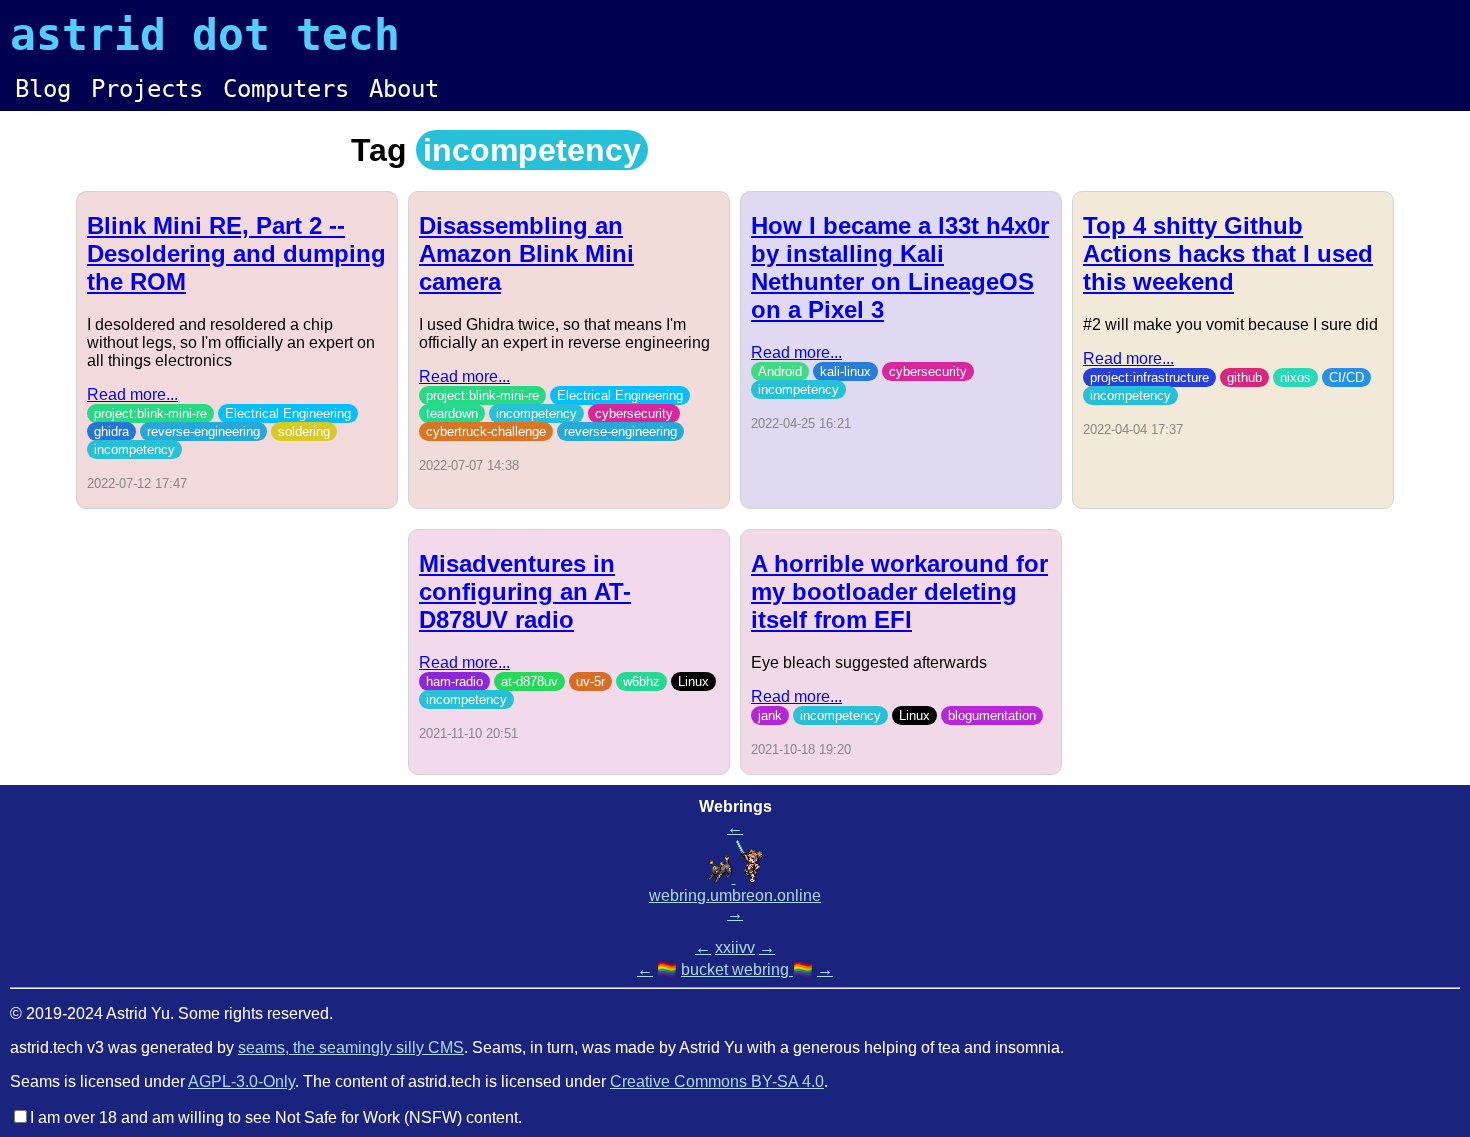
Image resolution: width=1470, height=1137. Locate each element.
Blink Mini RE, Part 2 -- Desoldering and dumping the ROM (236, 253)
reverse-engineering (203, 431)
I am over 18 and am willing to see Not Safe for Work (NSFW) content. (276, 1117)
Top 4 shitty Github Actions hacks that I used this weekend (1228, 253)
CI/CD (1346, 377)
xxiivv (735, 947)
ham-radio (454, 681)
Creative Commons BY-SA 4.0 (717, 1081)
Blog (43, 89)
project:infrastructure (1149, 377)
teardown (452, 413)
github (1244, 377)
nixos (1295, 377)
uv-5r (590, 681)
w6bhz (641, 681)
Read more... (132, 394)
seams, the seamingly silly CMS (351, 1047)
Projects (147, 89)
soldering (304, 431)
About (404, 89)
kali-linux (845, 371)
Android (780, 371)
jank (770, 715)
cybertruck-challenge (486, 431)
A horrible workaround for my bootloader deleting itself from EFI (899, 591)
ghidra (111, 431)
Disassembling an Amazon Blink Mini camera (526, 253)
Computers (286, 89)
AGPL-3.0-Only (241, 1081)
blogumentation (992, 715)
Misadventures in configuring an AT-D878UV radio (525, 591)
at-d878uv (529, 681)
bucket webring (737, 969)
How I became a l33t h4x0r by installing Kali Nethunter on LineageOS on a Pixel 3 (900, 267)
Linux (693, 681)
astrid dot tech (205, 35)
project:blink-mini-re (150, 413)
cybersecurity (634, 413)
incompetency (134, 449)
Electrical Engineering (288, 413)
